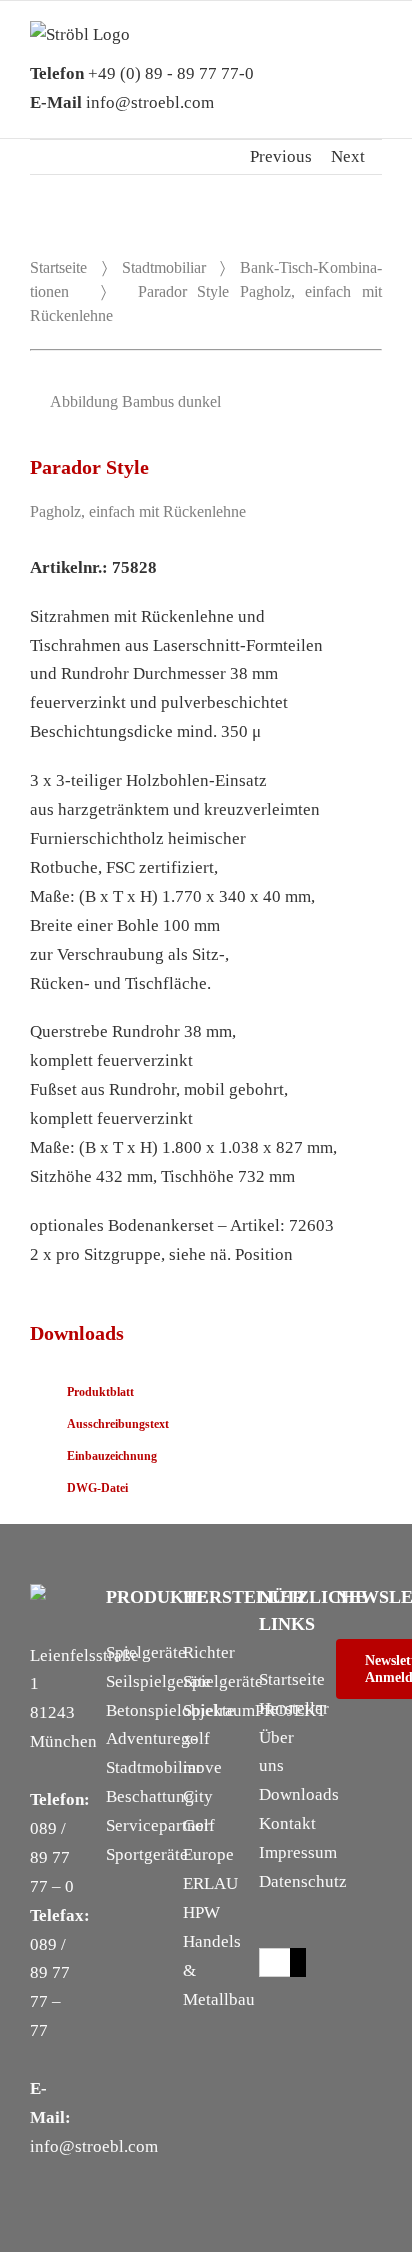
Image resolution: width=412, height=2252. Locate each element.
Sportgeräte (147, 1854)
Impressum (298, 1852)
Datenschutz (303, 1881)
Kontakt (287, 1823)
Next (348, 156)
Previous (281, 156)
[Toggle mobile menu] (374, 51)
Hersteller (294, 1708)
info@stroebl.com (122, 102)
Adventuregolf (158, 1738)
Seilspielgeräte (158, 1681)
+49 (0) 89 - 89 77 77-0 (142, 73)
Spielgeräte (146, 1652)
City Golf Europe (208, 1825)
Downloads (299, 1794)
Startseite (58, 267)
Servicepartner (158, 1825)
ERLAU (210, 1883)
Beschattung (150, 1796)
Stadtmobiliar (164, 267)
